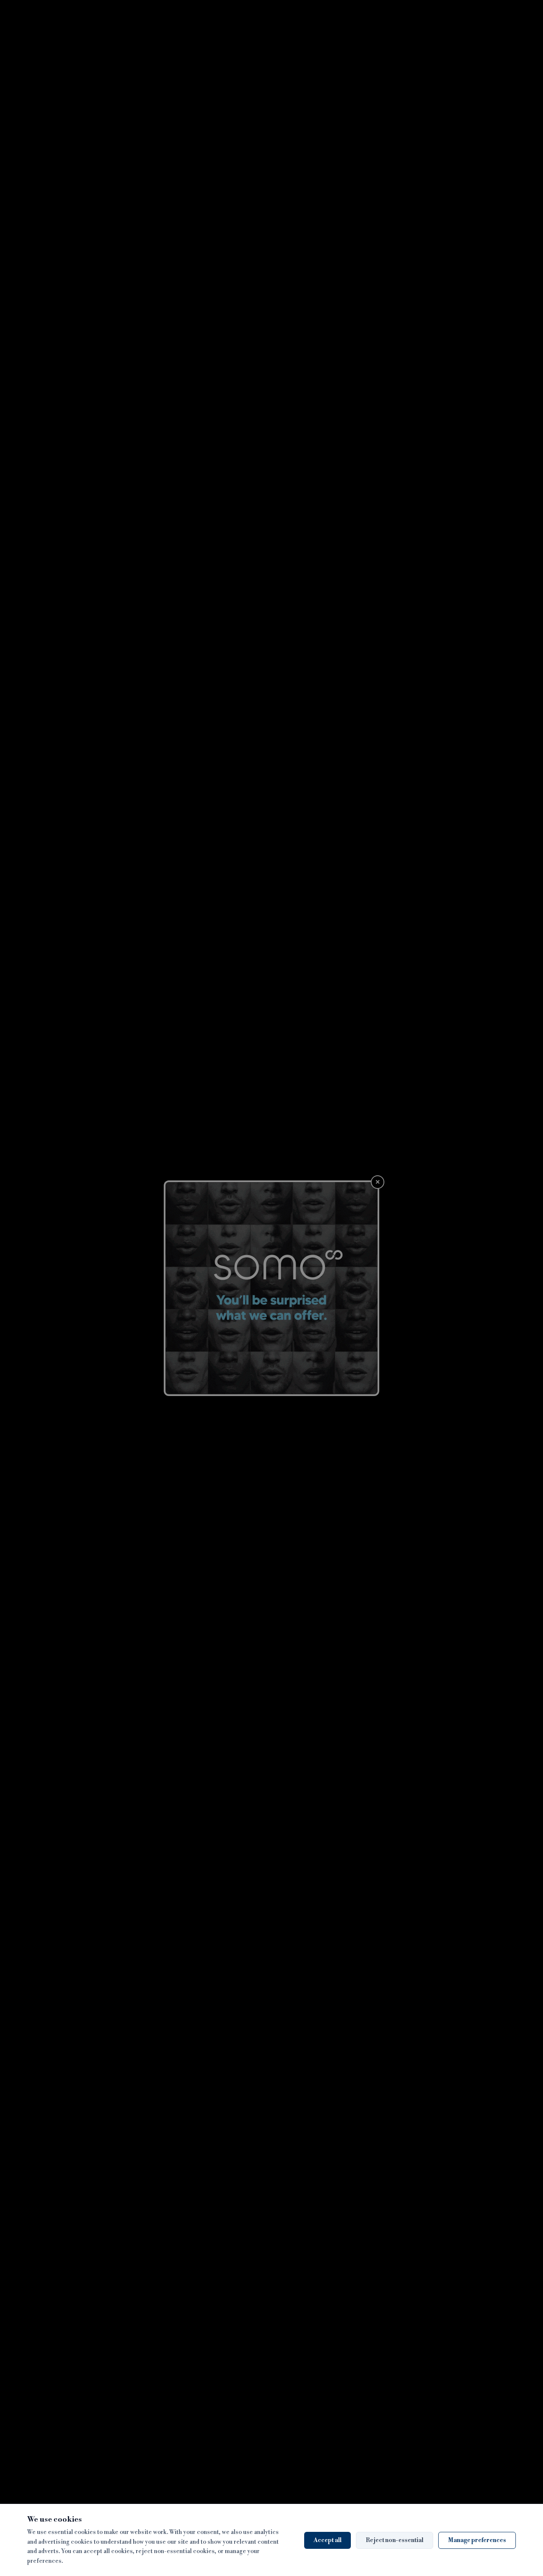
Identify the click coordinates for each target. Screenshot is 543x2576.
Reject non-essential (395, 2540)
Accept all (327, 2540)
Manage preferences (477, 2540)
